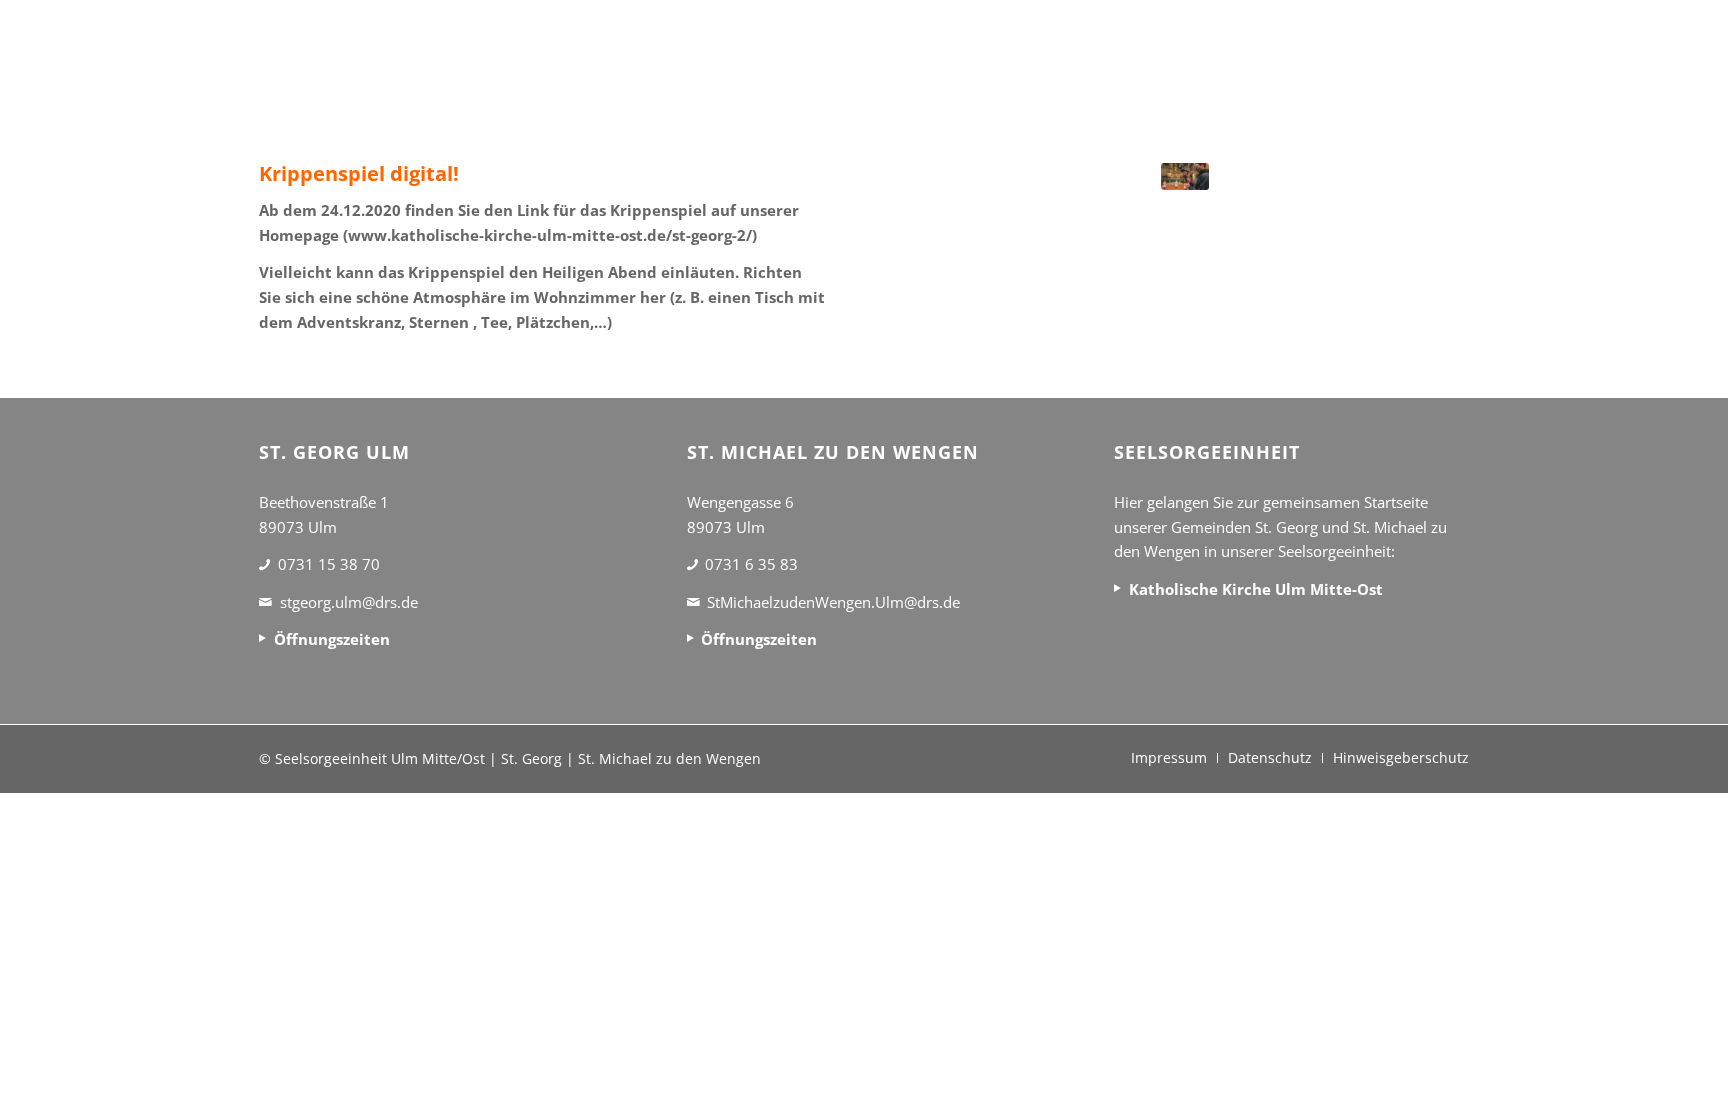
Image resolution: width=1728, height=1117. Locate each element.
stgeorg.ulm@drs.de (349, 602)
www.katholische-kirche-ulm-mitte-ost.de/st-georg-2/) (552, 235)
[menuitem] (1169, 758)
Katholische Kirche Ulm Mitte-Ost (1256, 589)
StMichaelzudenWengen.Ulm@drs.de (833, 602)
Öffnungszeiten (332, 639)
